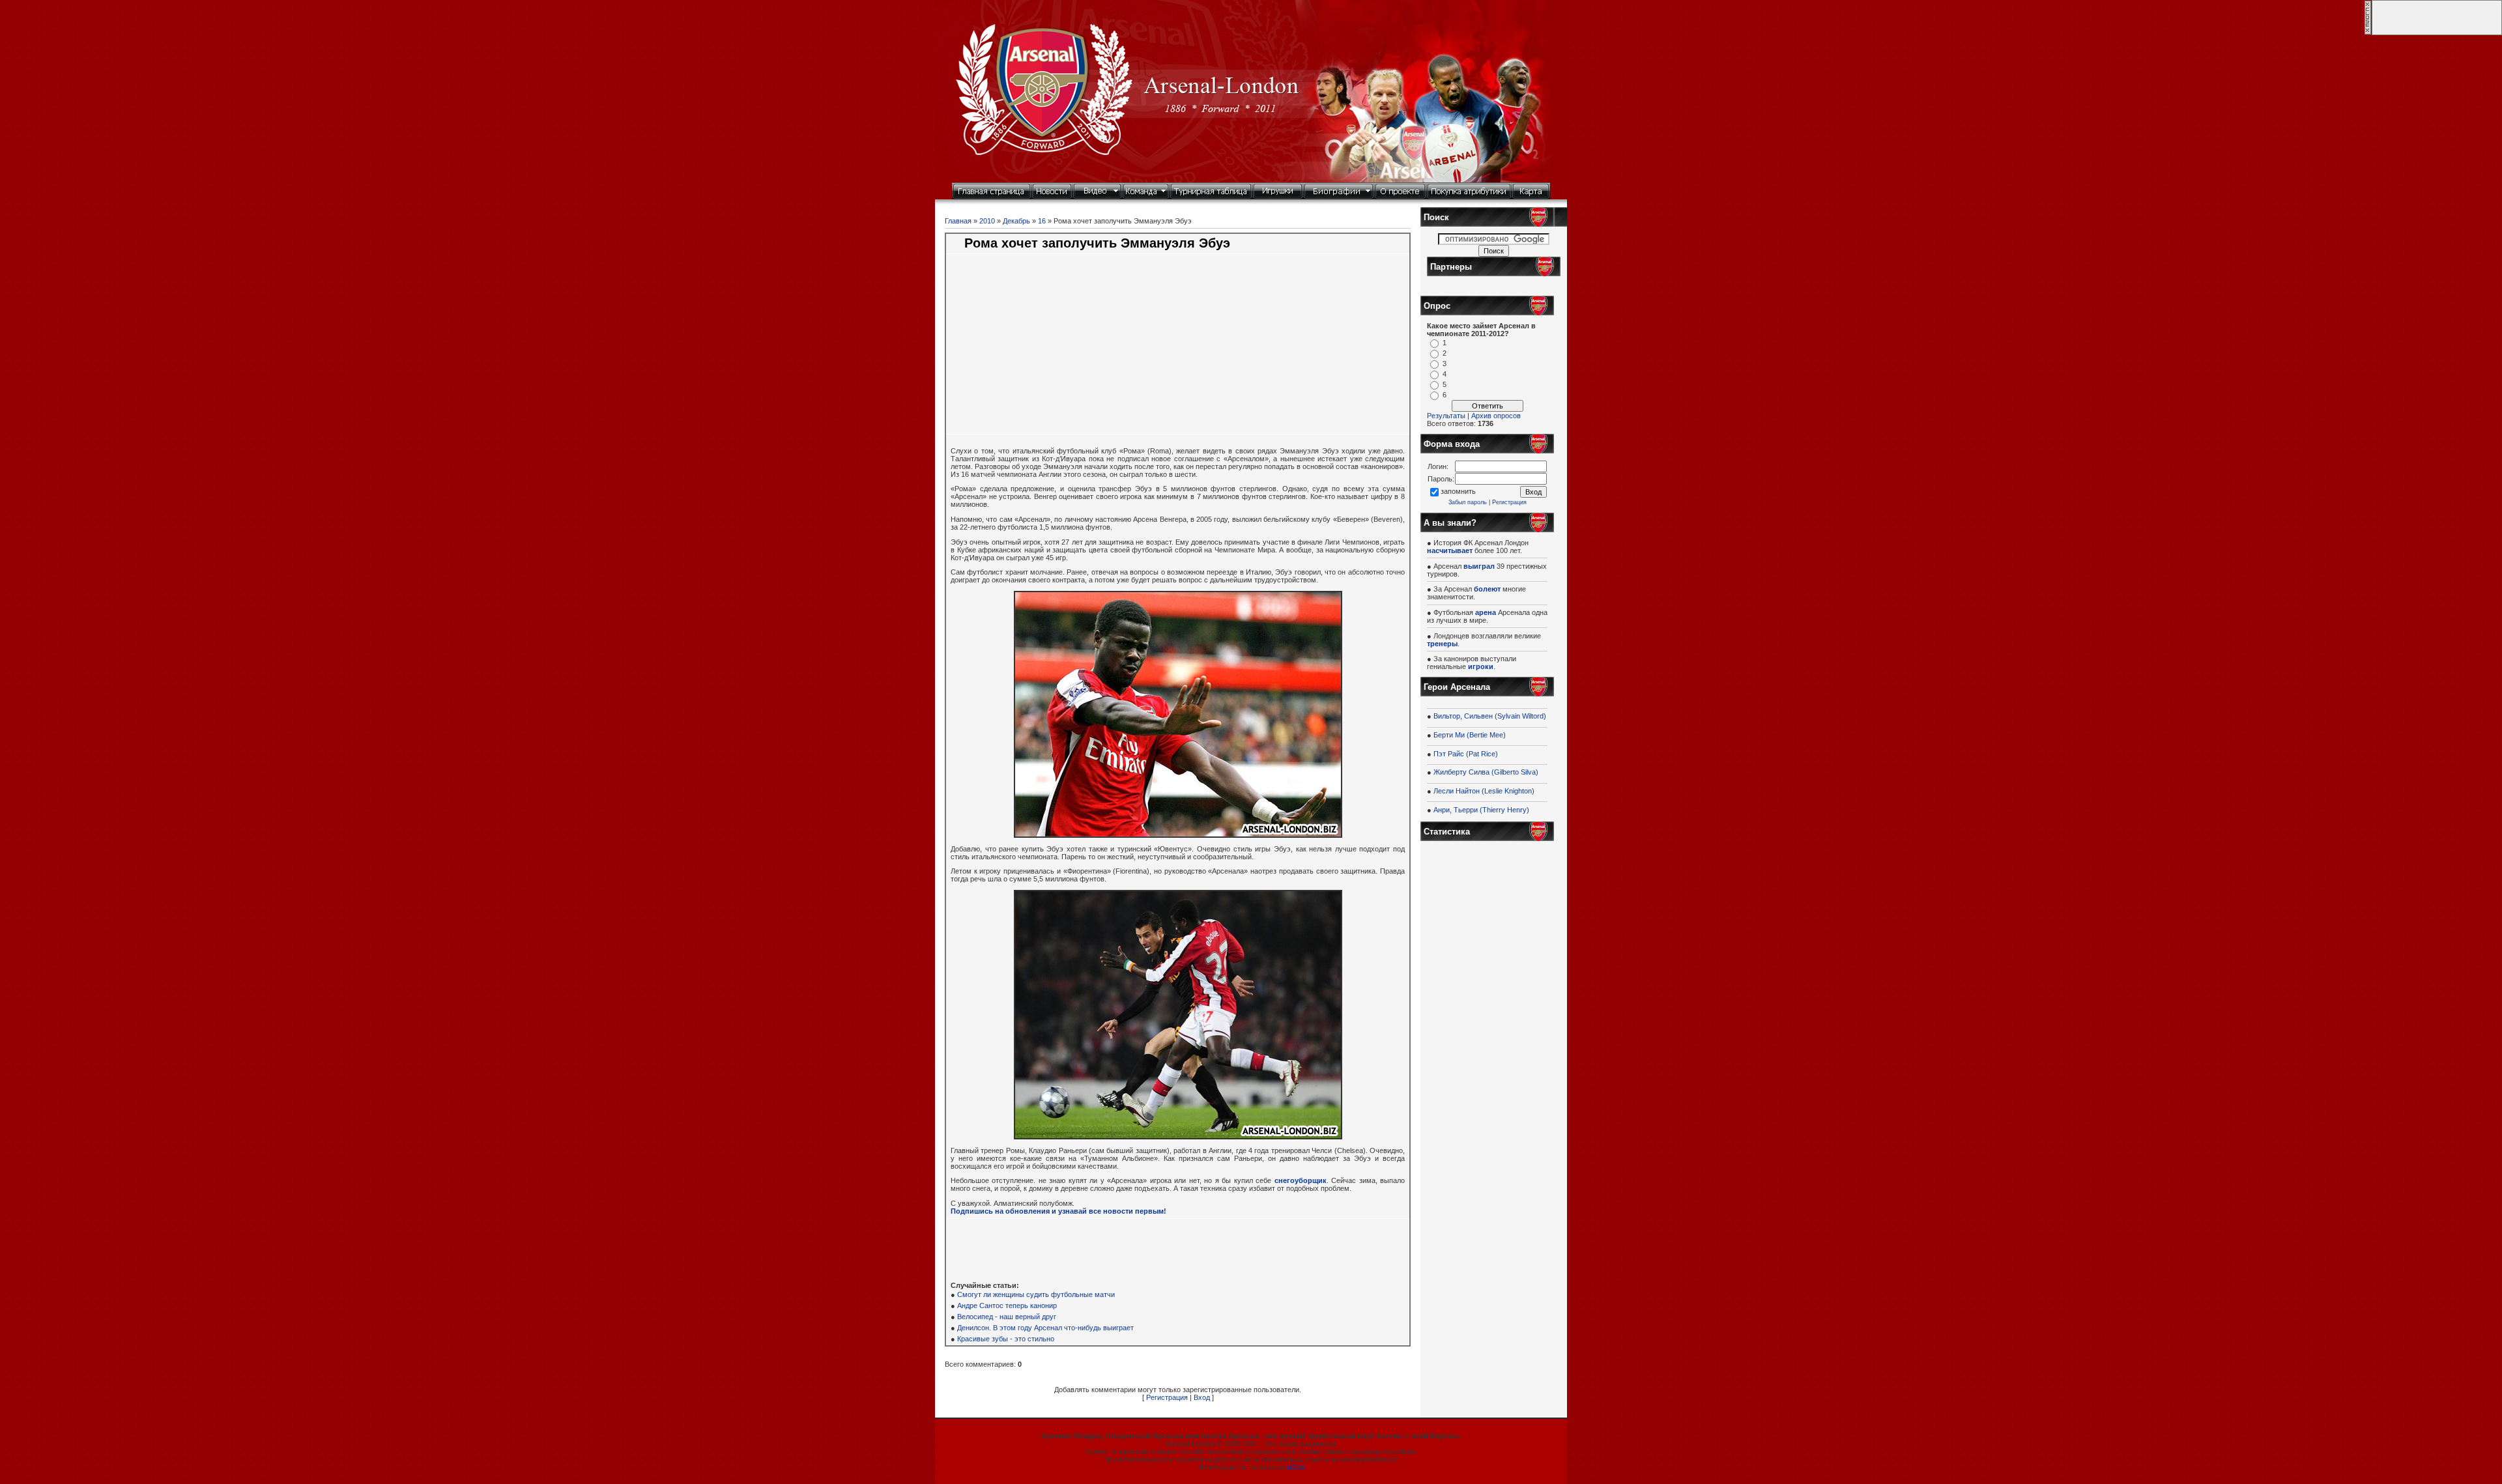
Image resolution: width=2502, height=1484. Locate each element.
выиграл (1479, 566)
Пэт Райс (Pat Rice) (1466, 754)
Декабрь (1016, 221)
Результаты (1446, 416)
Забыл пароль (1468, 502)
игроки (1481, 666)
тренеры (1442, 644)
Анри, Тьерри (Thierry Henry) (1481, 810)
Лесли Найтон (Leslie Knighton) (1484, 791)
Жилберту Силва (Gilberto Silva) (1486, 772)
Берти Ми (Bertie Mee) (1470, 735)
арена (1486, 612)
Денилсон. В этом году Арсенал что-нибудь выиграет (1045, 1328)
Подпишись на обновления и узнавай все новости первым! (1058, 1211)
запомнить (1458, 491)
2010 (987, 221)
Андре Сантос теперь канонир (1007, 1306)
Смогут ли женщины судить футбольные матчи (1036, 1294)
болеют (1487, 589)
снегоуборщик (1301, 1180)
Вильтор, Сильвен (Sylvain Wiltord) (1490, 716)
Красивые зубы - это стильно (1006, 1339)
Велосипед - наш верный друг (1007, 1317)
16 (1042, 221)
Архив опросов (1496, 416)
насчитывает (1450, 550)
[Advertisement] (1076, 351)
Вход (1202, 1397)
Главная (958, 221)
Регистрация (1167, 1397)
